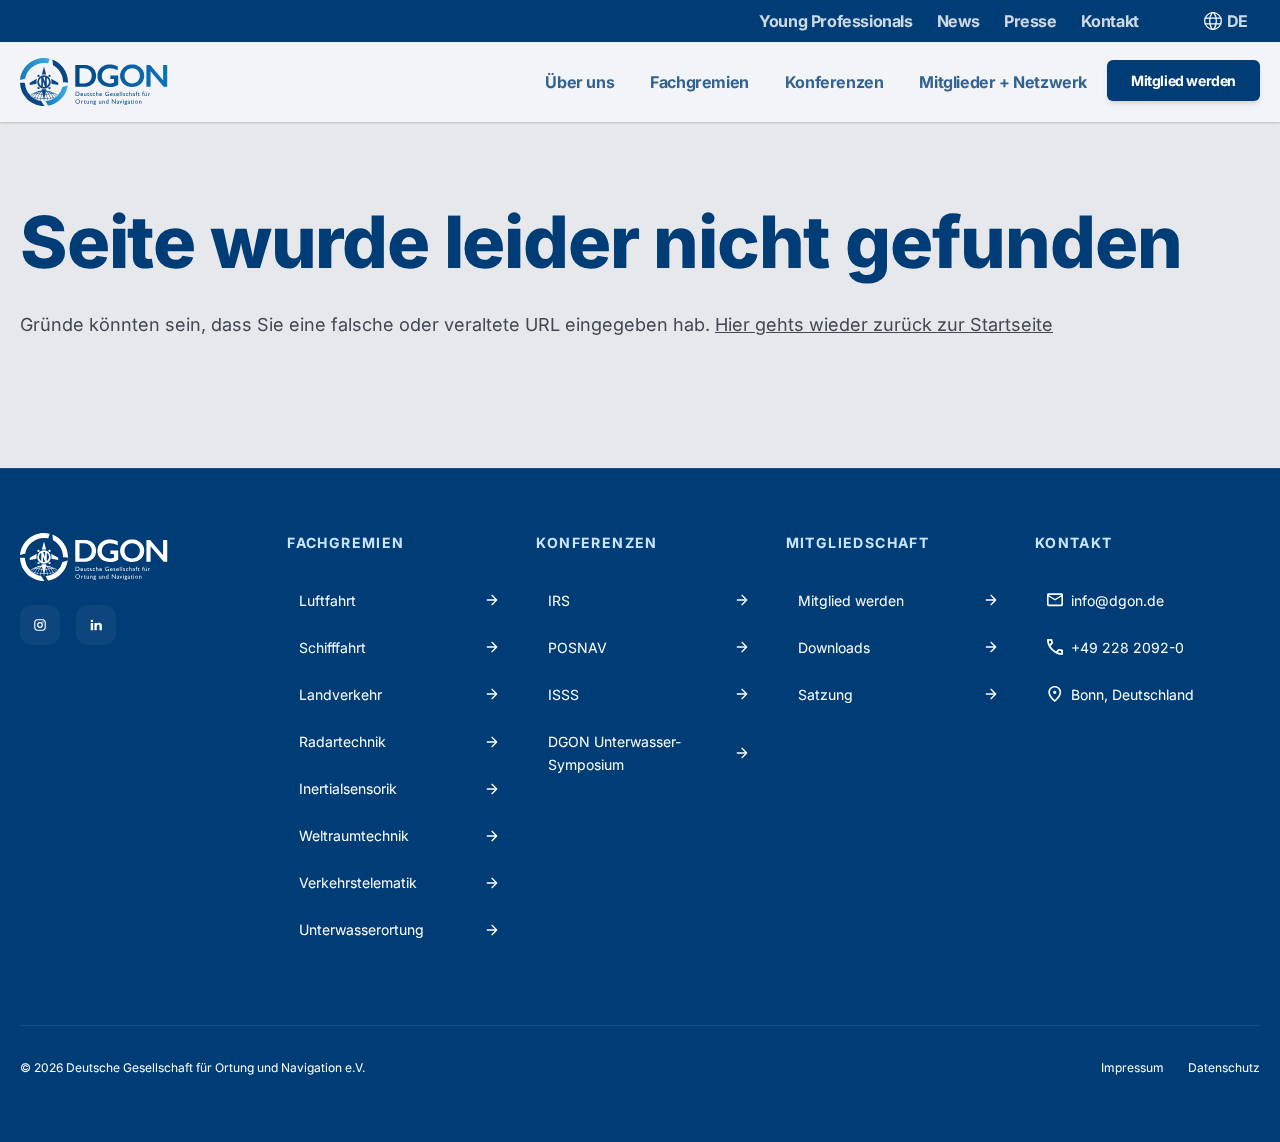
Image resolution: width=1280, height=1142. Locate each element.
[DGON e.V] (141, 557)
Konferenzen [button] (834, 82)
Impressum (1132, 1067)
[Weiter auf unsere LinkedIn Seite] (96, 625)
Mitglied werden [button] (1183, 80)
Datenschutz (1224, 1067)
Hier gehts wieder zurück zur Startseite (884, 324)
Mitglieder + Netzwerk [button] (1003, 82)
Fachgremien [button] (699, 82)
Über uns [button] (579, 82)
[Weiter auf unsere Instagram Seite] (40, 625)
